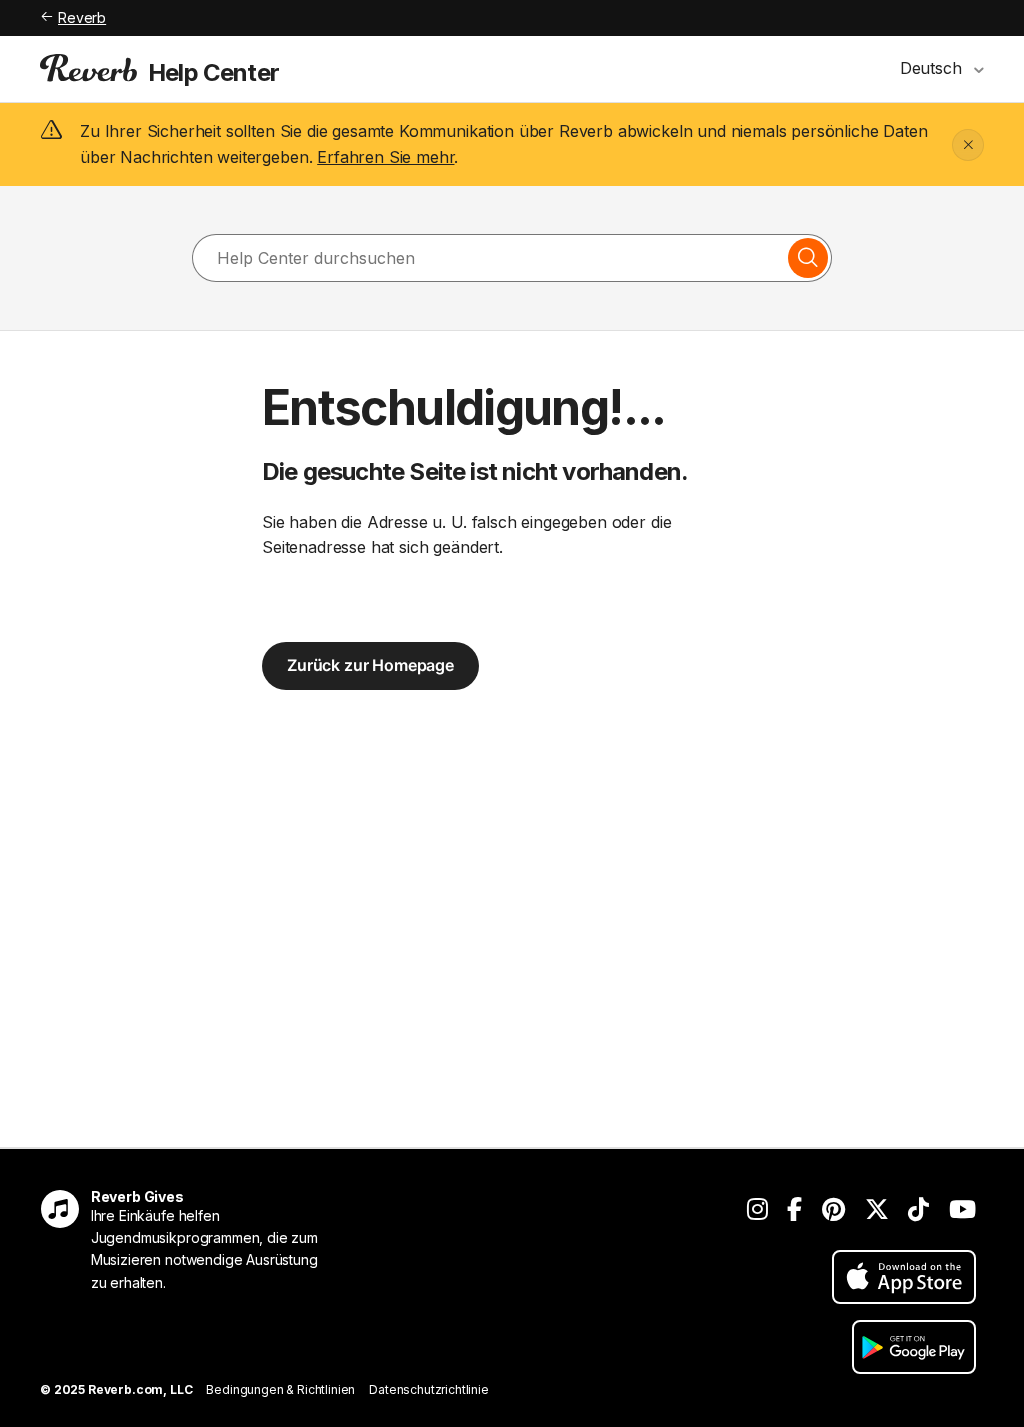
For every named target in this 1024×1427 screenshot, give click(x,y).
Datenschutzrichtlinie (429, 1389)
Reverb (82, 17)
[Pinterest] (833, 1209)
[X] (877, 1209)
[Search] (808, 258)
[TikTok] (918, 1209)
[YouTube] (962, 1209)
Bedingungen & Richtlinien (280, 1389)
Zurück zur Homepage (370, 665)
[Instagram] (757, 1209)
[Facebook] (794, 1209)
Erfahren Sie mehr (385, 157)
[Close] (968, 145)
